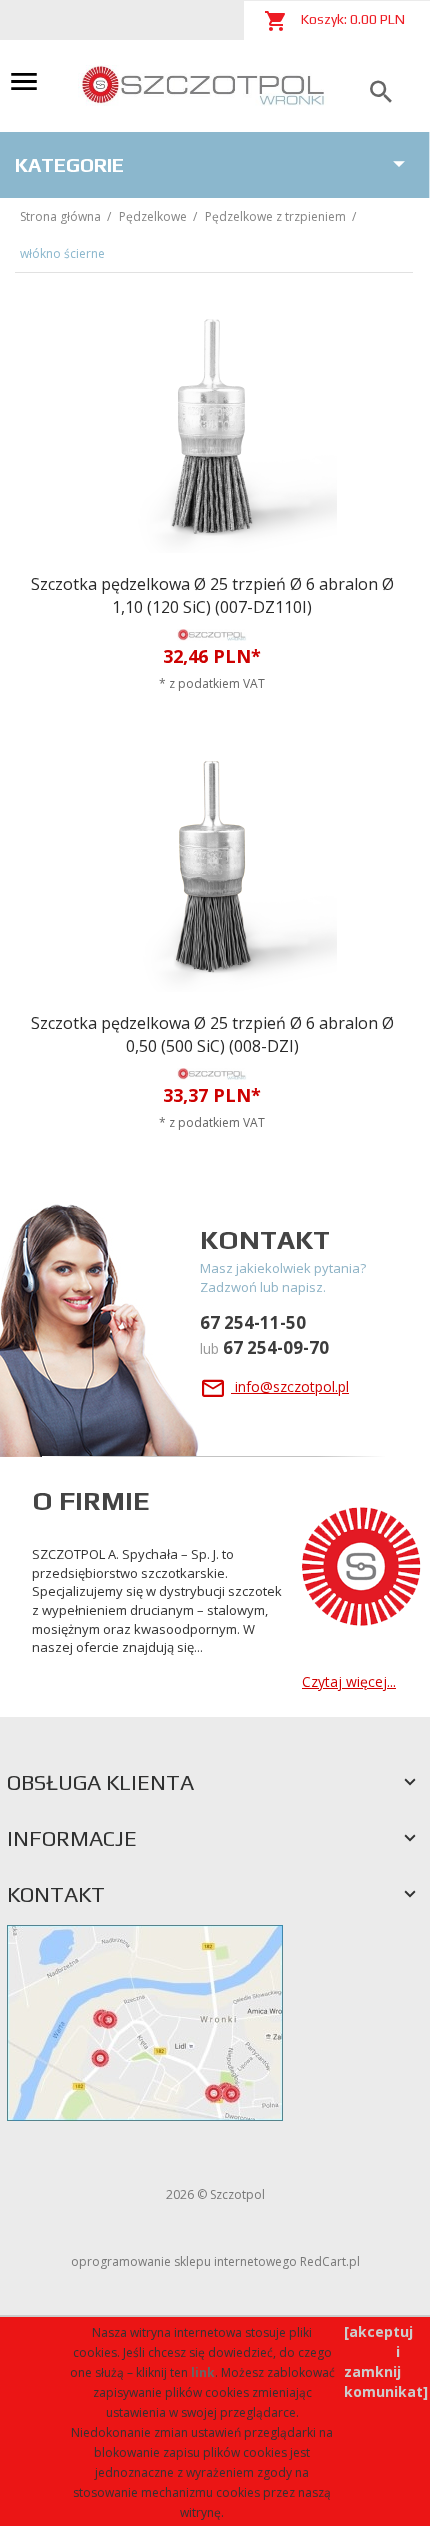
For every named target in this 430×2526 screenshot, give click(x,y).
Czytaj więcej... (349, 1681)
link (203, 2372)
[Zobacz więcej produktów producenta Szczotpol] (212, 634)
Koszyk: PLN (351, 19)
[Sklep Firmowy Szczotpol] (204, 84)
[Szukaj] (381, 92)
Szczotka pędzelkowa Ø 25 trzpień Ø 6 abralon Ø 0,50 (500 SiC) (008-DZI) (212, 1034)
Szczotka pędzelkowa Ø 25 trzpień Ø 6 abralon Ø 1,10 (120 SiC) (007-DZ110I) (212, 595)
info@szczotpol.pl (290, 1386)
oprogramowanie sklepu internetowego (184, 2261)
